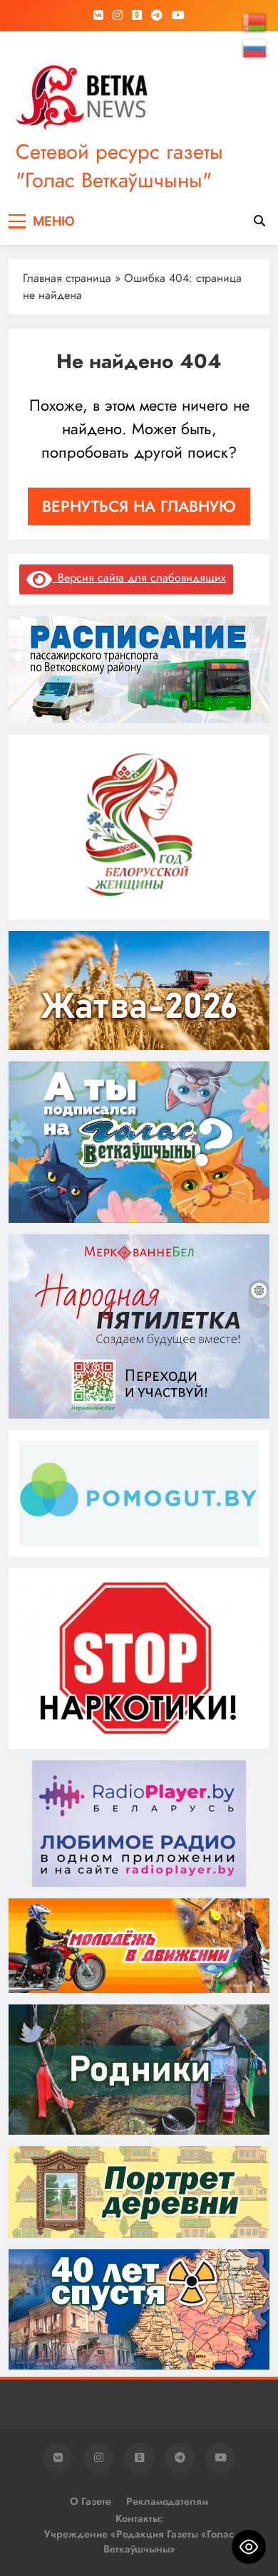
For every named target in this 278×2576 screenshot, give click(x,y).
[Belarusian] (255, 22)
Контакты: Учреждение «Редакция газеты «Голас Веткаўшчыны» (139, 2534)
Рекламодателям (167, 2501)
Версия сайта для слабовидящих (139, 578)
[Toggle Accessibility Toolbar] (249, 2547)
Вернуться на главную (139, 506)
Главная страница (67, 278)
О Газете (91, 2501)
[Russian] (255, 48)
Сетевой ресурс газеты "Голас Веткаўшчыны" (119, 166)
